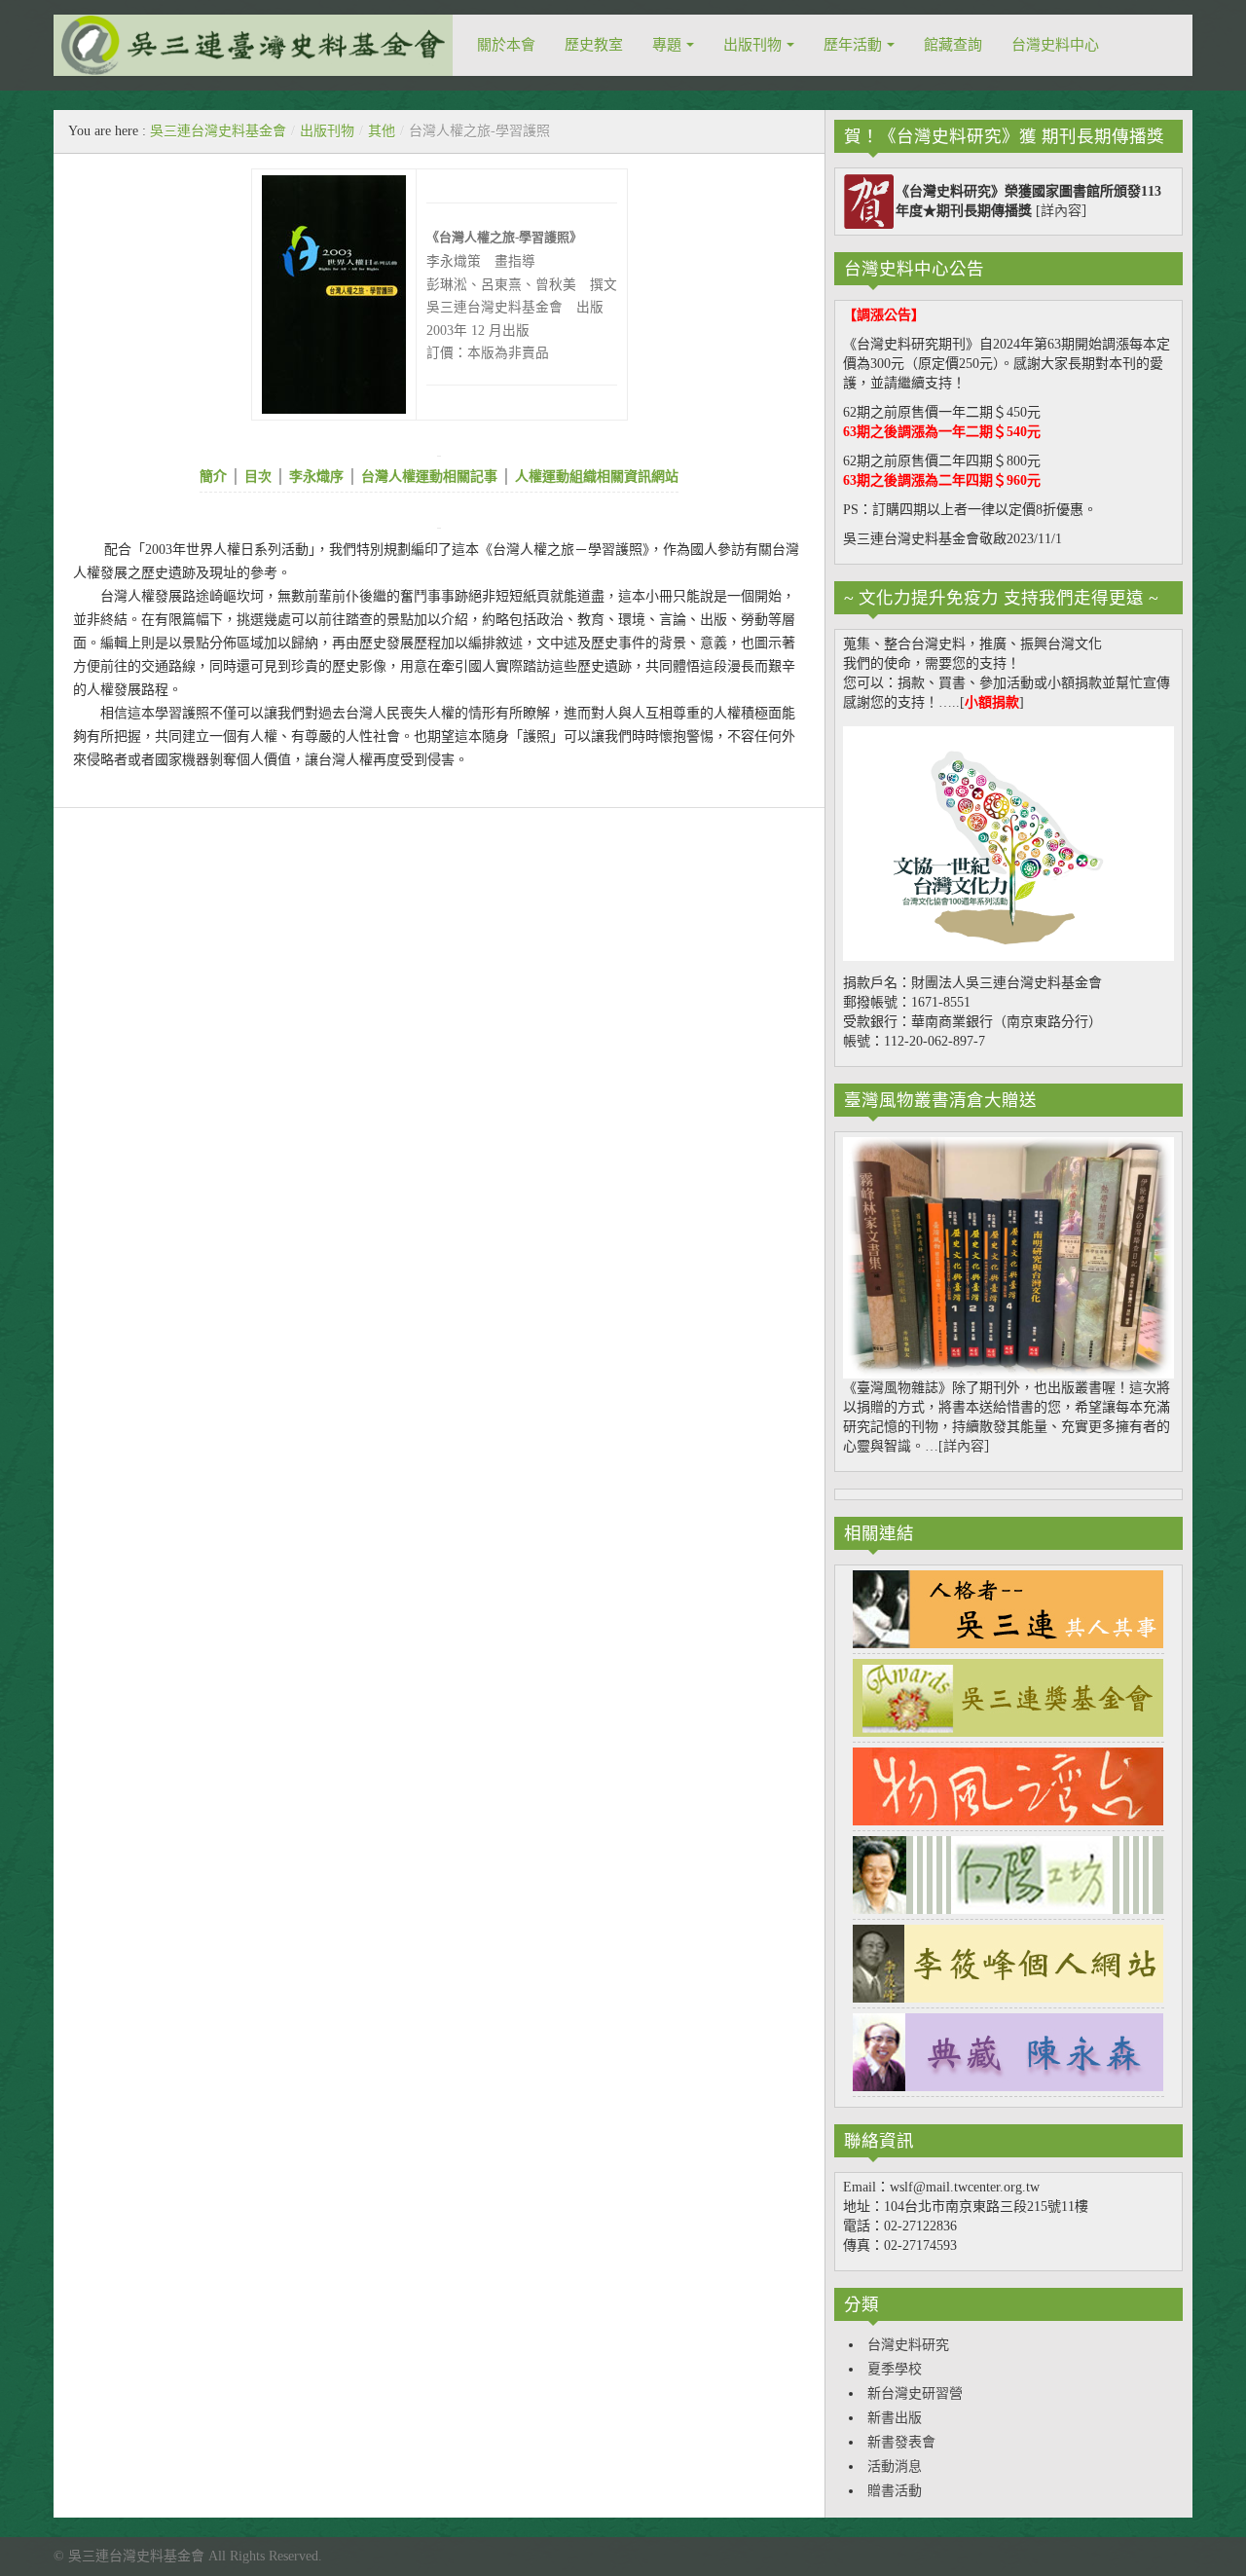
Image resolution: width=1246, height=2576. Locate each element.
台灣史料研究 (908, 2345)
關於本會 (506, 45)
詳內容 (1061, 211)
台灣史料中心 (1055, 45)
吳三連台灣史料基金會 (218, 131)
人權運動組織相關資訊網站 (597, 477)
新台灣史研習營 (915, 2393)
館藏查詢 (953, 45)
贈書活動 (895, 2491)
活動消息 (895, 2466)
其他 (382, 131)
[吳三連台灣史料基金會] (253, 45)
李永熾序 (316, 477)
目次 (256, 477)
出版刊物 (752, 45)
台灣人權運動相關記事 (429, 477)
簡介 (213, 477)
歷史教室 (594, 45)
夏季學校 (895, 2369)
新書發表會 (901, 2442)
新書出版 (895, 2418)
